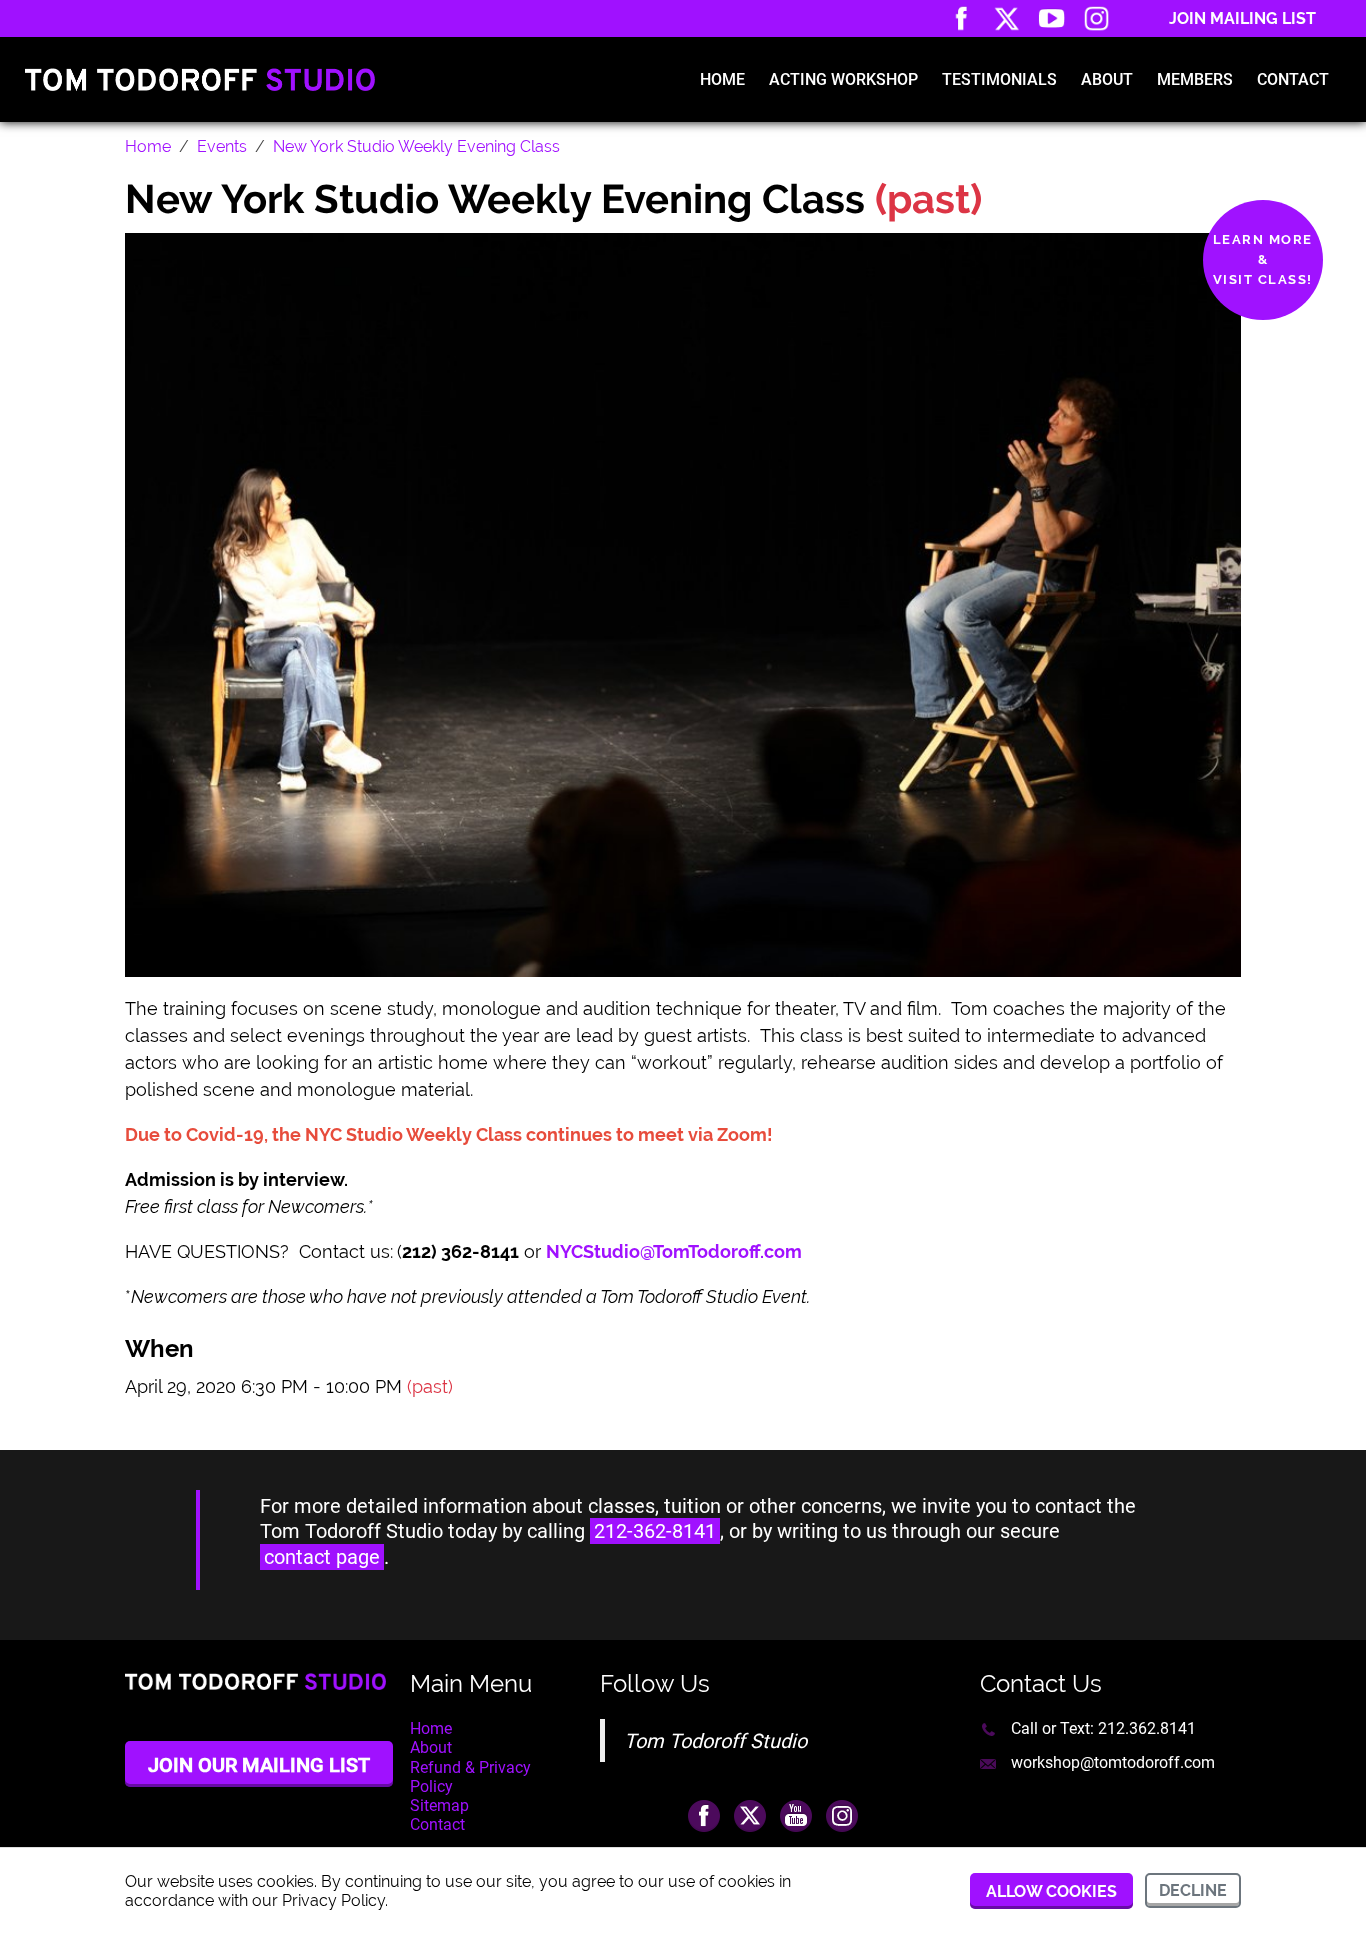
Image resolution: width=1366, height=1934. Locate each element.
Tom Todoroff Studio (715, 1741)
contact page (322, 1557)
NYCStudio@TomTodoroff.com (676, 1251)
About (1107, 79)
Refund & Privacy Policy (470, 1777)
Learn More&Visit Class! (1263, 259)
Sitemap (439, 1805)
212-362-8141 (655, 1531)
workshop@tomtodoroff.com (1113, 1762)
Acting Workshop (843, 79)
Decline (1193, 1890)
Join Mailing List (1242, 18)
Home (722, 79)
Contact (1293, 79)
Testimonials (999, 79)
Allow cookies (1051, 1891)
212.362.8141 (1147, 1728)
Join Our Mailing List (259, 1765)
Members (1195, 79)
